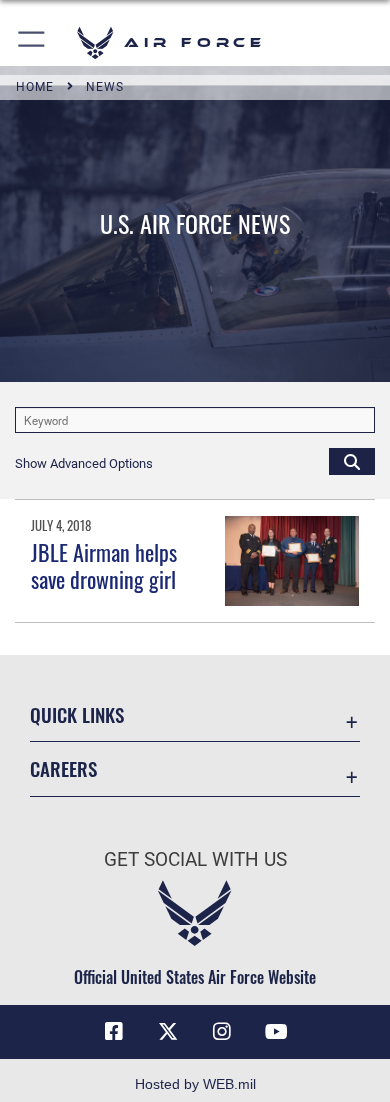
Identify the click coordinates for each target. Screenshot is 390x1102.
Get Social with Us (195, 859)
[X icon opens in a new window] (168, 1032)
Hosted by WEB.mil (195, 1084)
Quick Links (77, 714)
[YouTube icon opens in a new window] (276, 1032)
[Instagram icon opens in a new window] (222, 1032)
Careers (63, 768)
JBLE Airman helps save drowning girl (104, 565)
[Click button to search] (352, 461)
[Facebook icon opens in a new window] (114, 1032)
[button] (32, 42)
